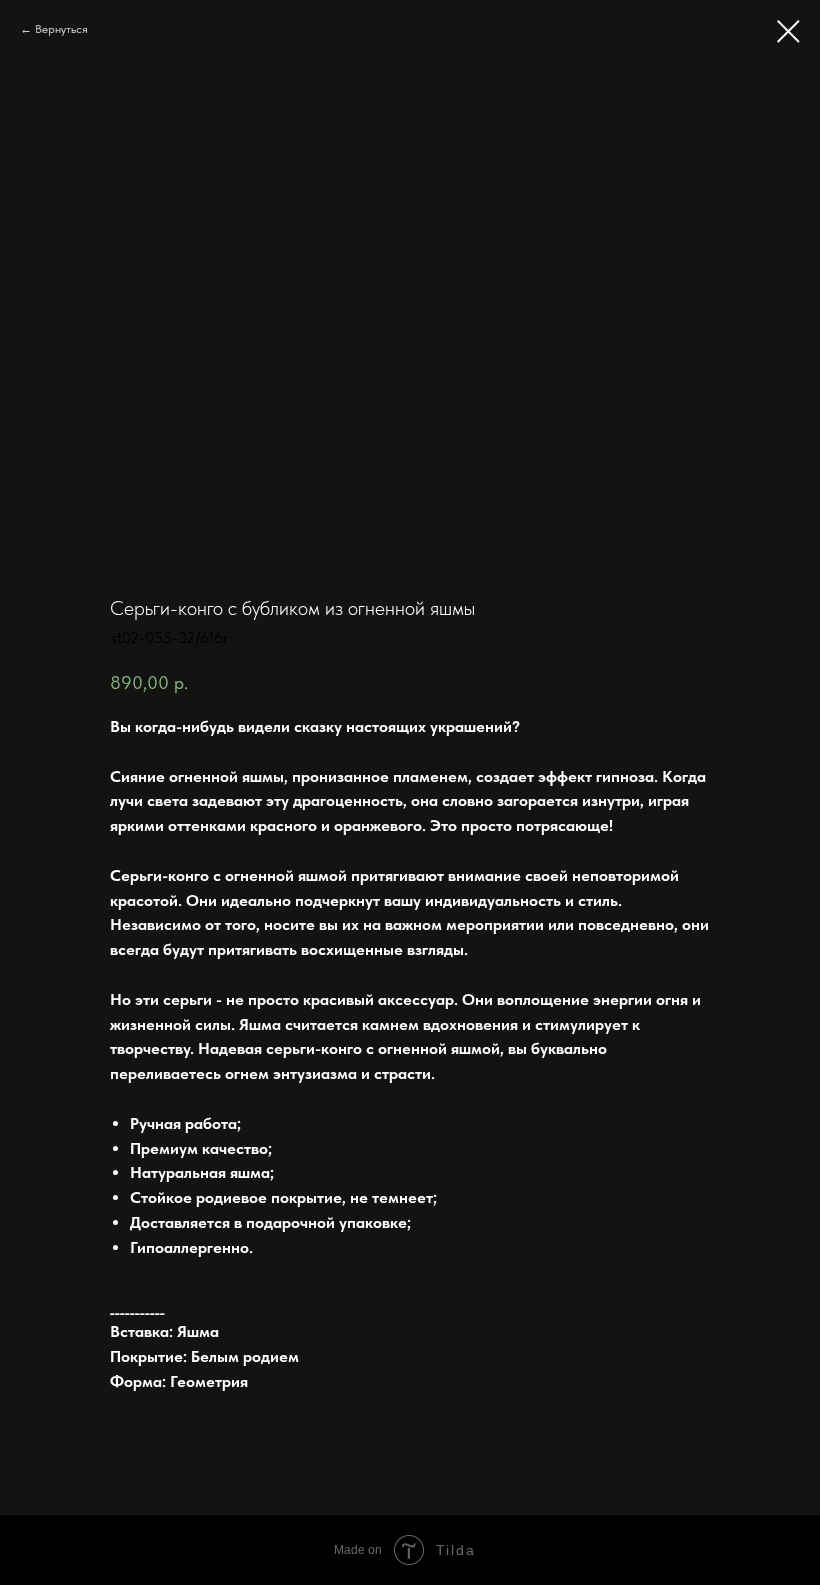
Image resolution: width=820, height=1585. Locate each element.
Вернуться (61, 29)
